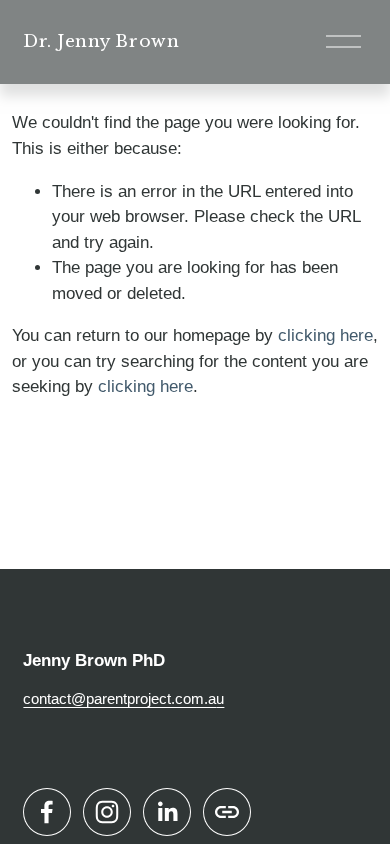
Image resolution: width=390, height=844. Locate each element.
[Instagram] (107, 812)
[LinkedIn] (167, 812)
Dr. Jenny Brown (101, 41)
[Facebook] (47, 812)
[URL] (227, 812)
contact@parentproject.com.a (119, 698)
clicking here (325, 335)
